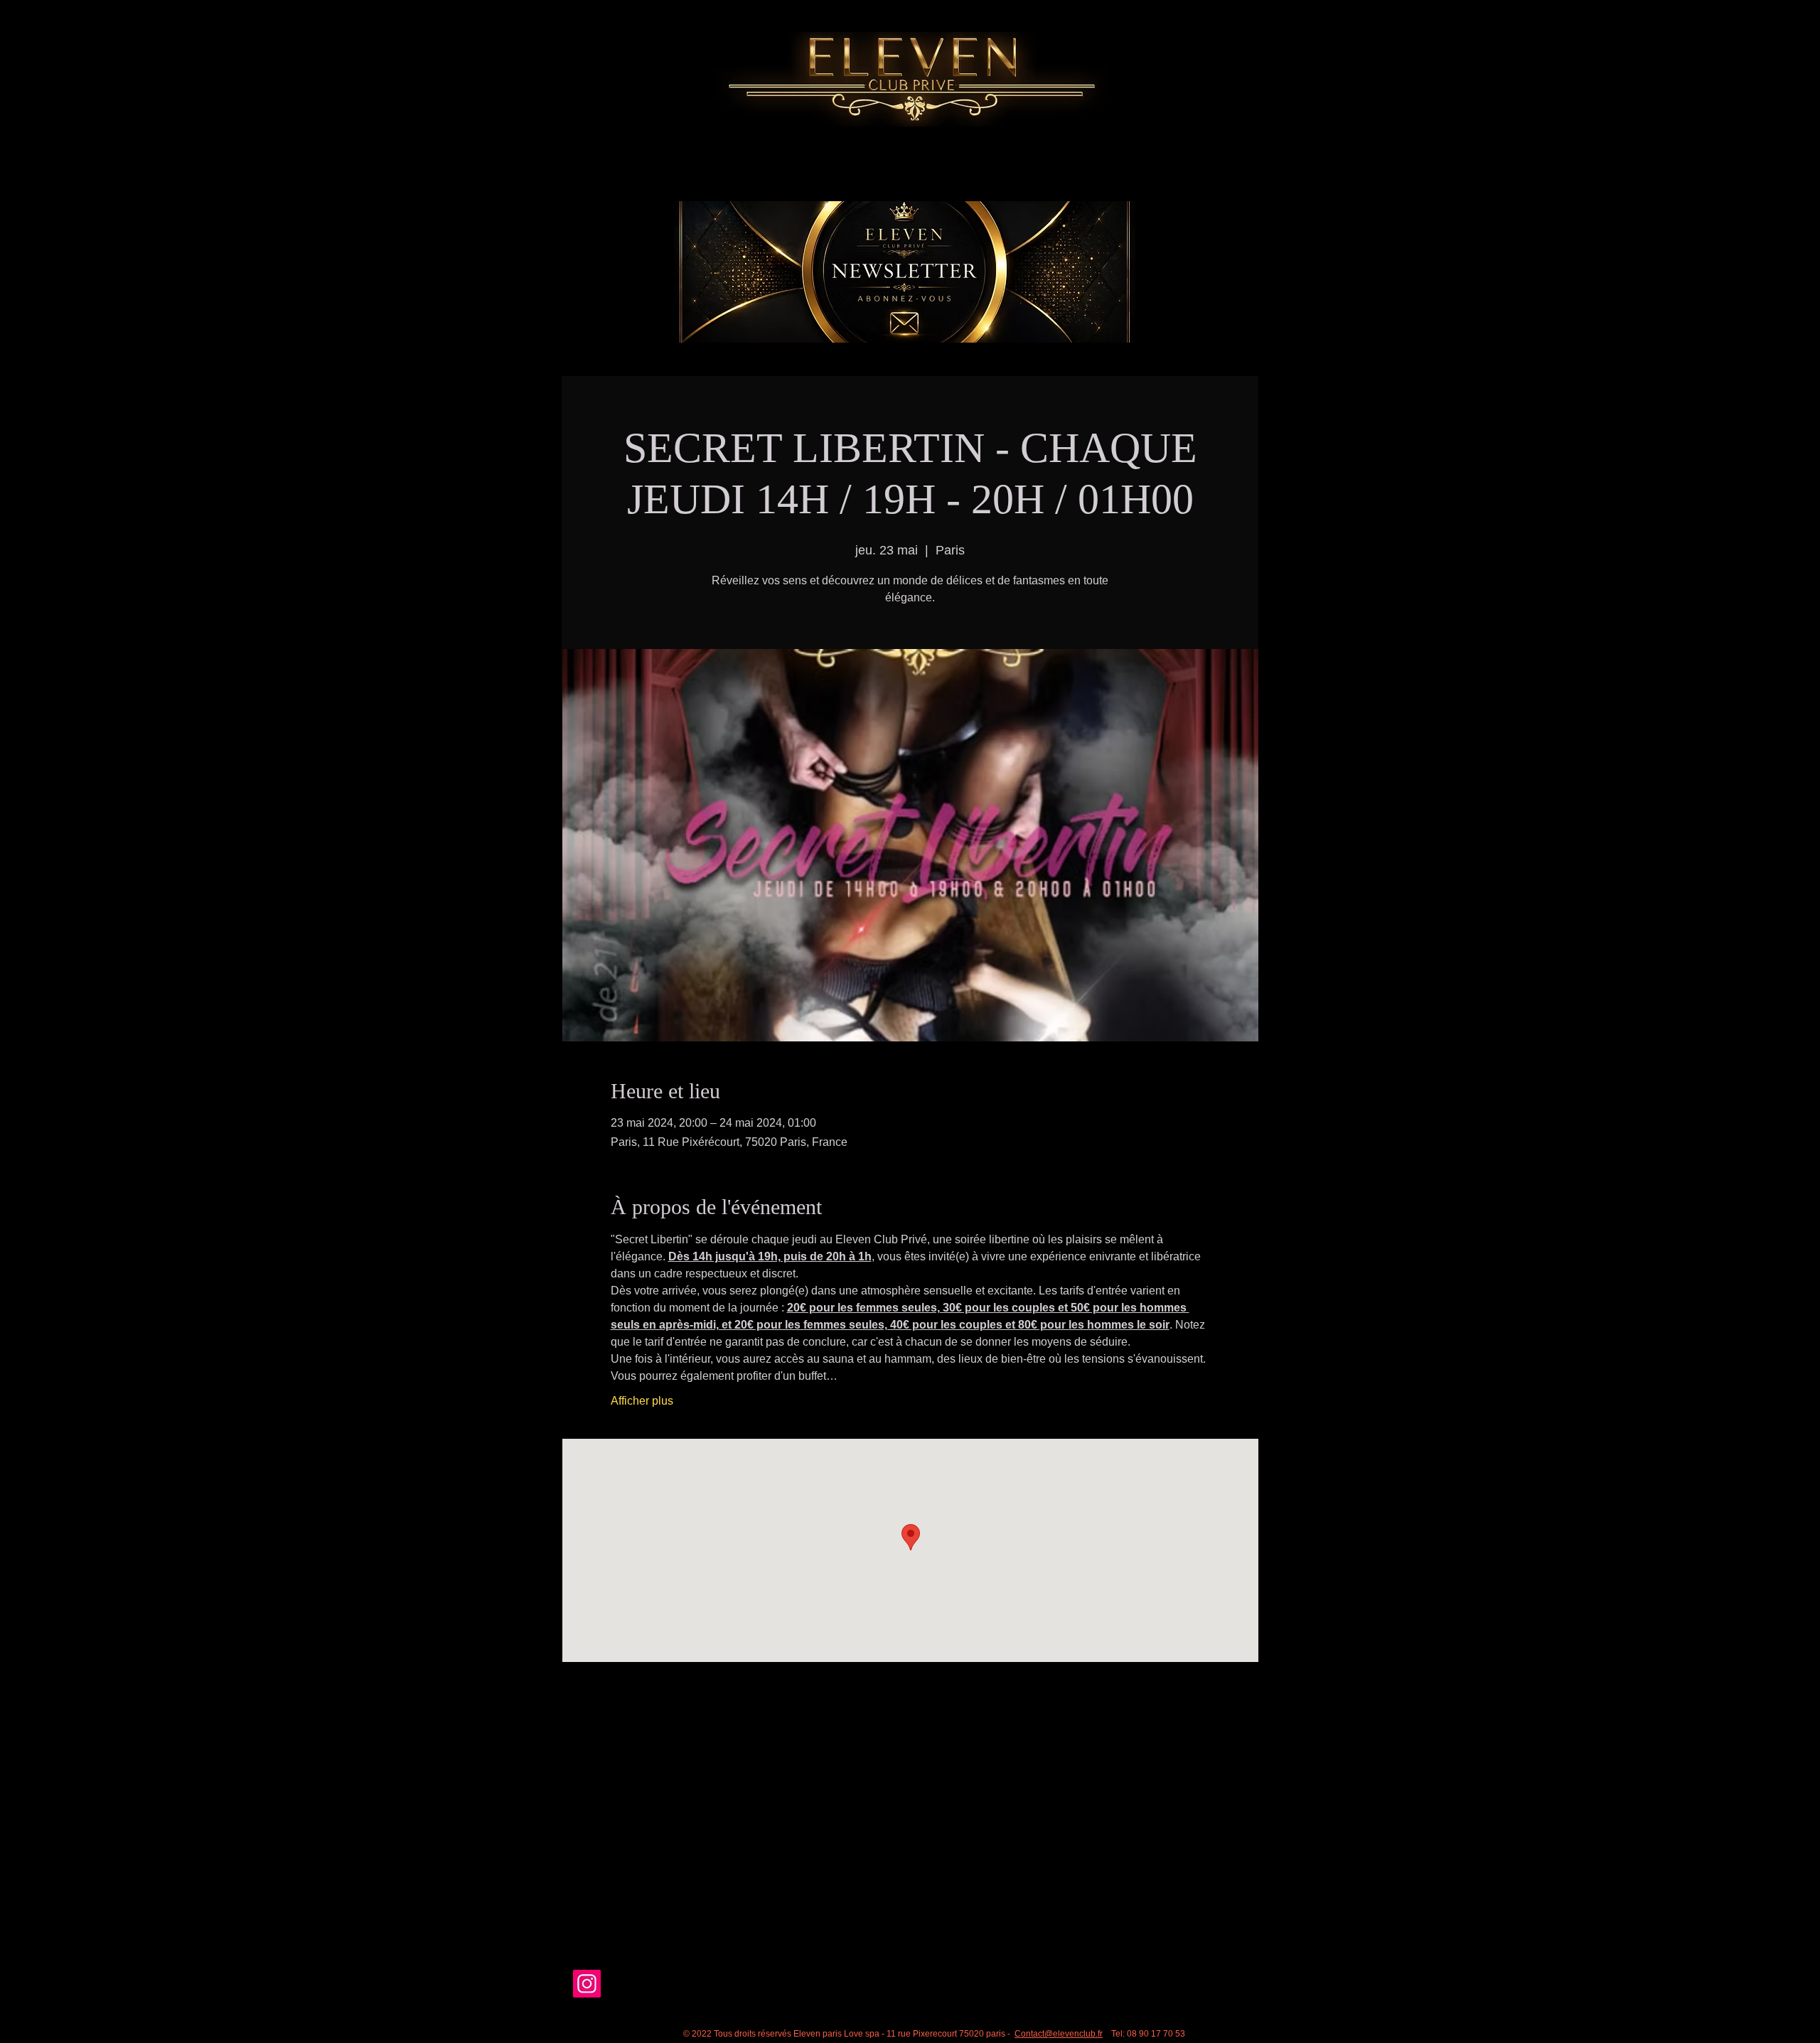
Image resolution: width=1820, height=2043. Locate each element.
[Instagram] (587, 1984)
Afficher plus (642, 1401)
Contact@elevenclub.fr (1059, 2034)
